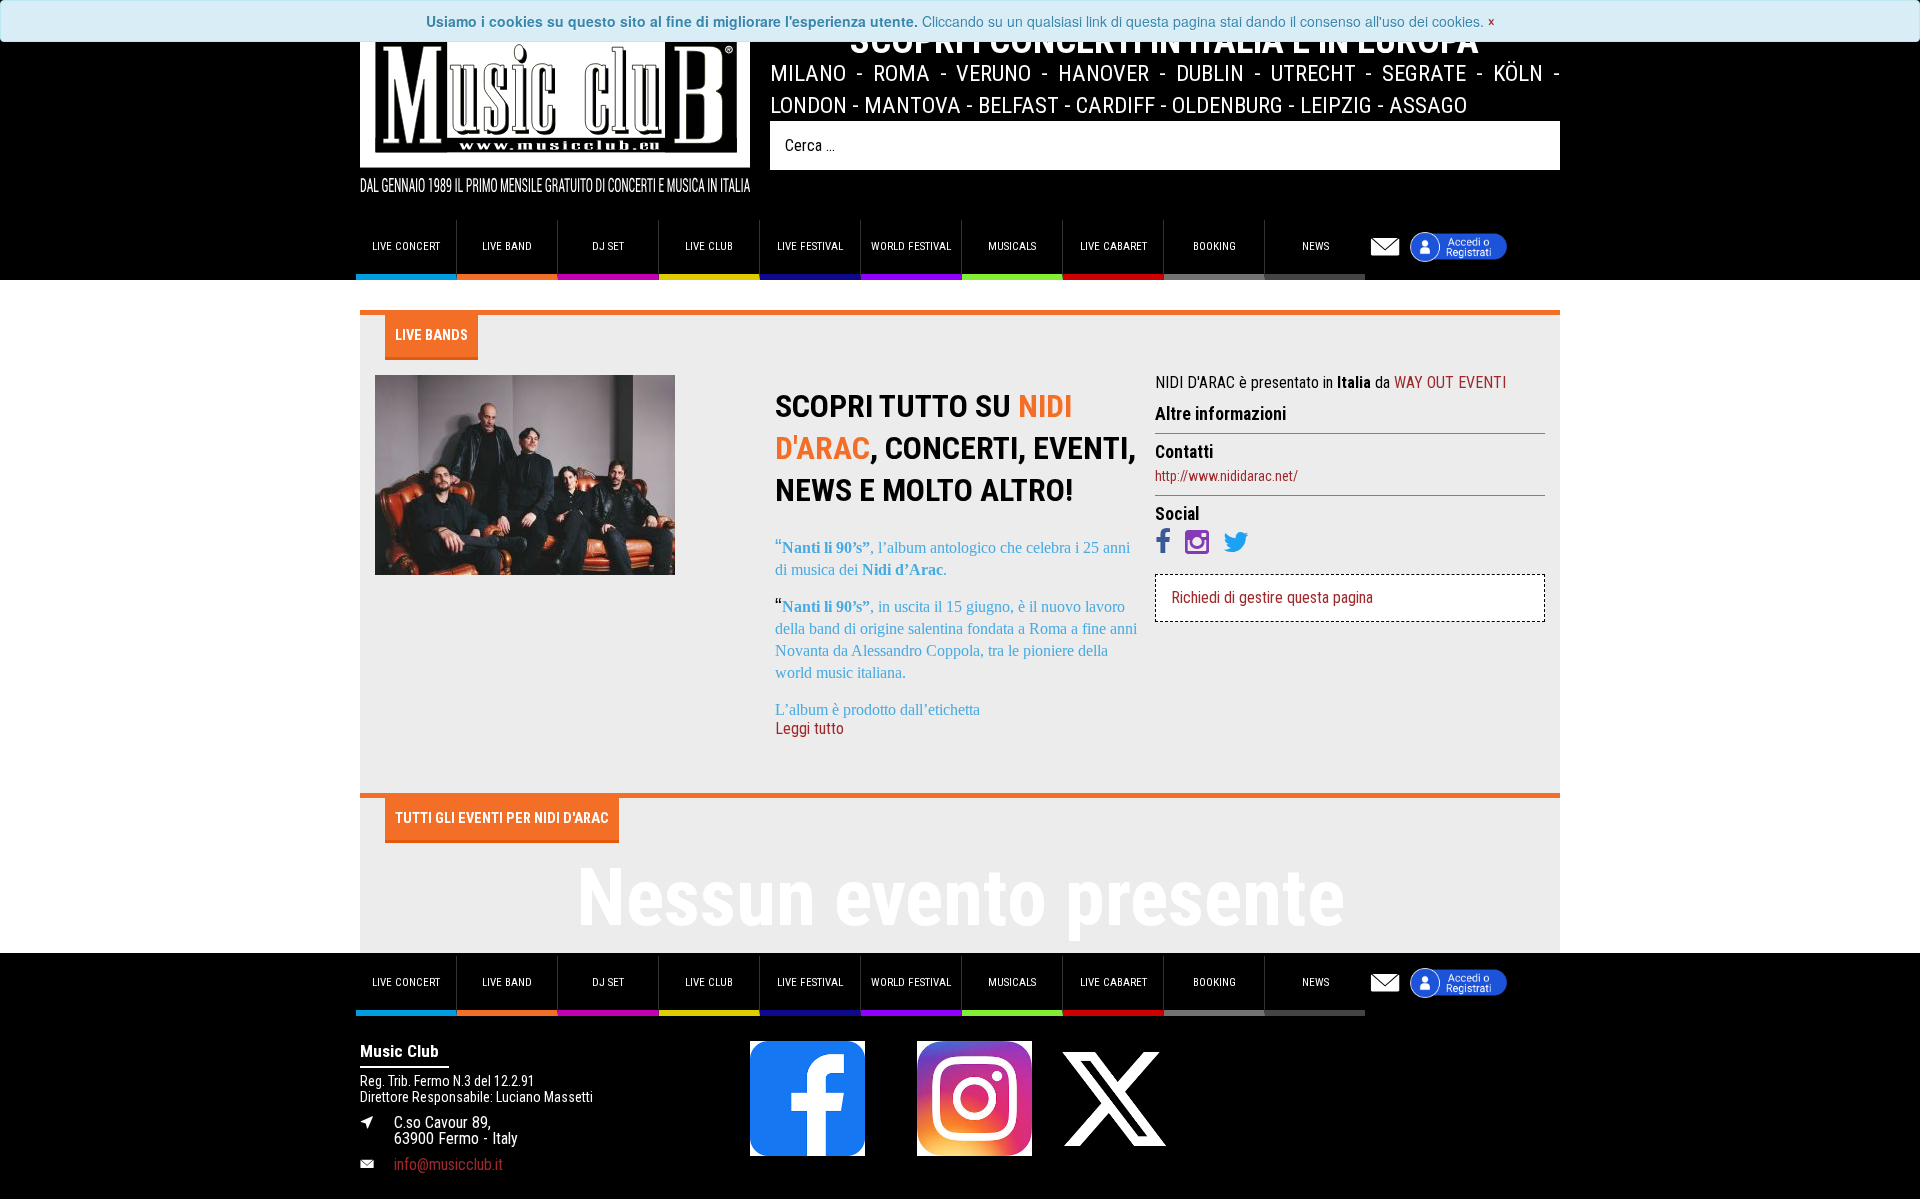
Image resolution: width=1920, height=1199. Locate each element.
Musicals (1012, 246)
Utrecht (1313, 73)
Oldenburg (1227, 105)
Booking (1214, 246)
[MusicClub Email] (1385, 247)
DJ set (608, 246)
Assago (1428, 105)
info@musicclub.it (448, 1164)
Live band (507, 246)
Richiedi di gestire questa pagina (1272, 597)
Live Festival (810, 246)
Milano (808, 73)
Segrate (1424, 73)
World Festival (911, 246)
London (808, 105)
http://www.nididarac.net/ (1226, 476)
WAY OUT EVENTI (1450, 382)
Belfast (1018, 105)
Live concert (406, 246)
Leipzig (1336, 105)
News (1315, 246)
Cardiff (1115, 105)
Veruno (993, 73)
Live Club (709, 246)
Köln (1518, 73)
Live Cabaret (1113, 246)
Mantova (912, 105)
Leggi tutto (809, 729)
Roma (901, 73)
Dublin (1210, 73)
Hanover (1103, 73)
